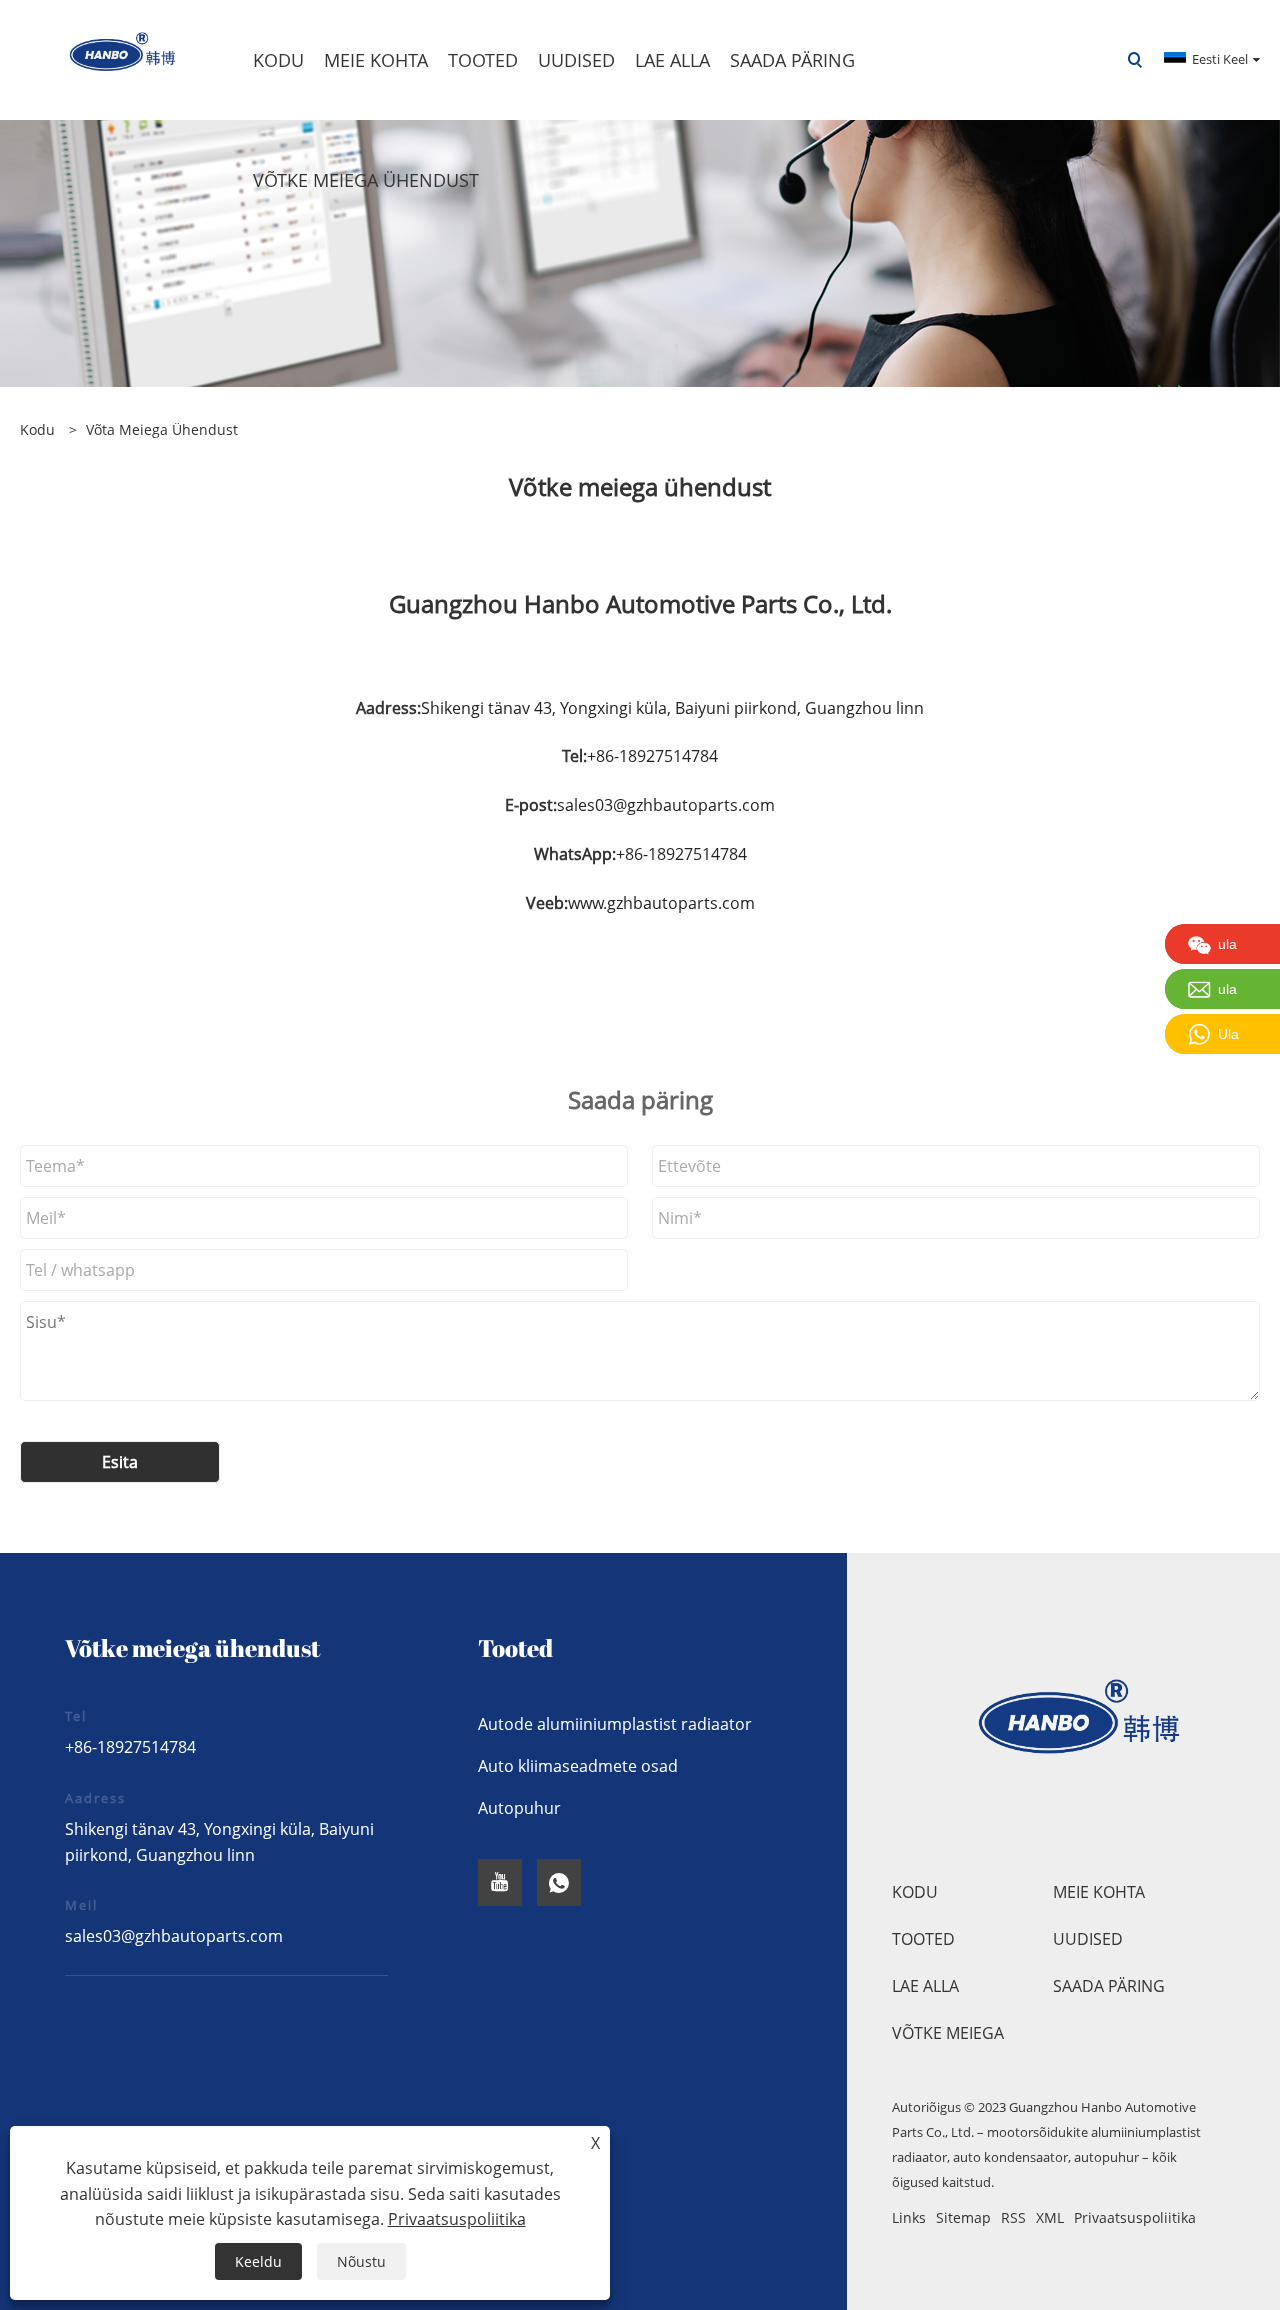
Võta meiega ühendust (162, 429)
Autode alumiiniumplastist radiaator (615, 1724)
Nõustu (361, 2261)
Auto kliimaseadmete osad (578, 1766)
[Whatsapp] (559, 1882)
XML (1050, 2217)
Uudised (1088, 1939)
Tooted (923, 1939)
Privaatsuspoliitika (1135, 2217)
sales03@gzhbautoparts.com (666, 805)
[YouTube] (500, 1882)
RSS (1013, 2217)
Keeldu (258, 2261)
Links (909, 2217)
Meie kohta (1099, 1892)
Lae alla (925, 1986)
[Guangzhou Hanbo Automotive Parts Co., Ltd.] (109, 58)
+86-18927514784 (130, 1747)
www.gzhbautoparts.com (661, 903)
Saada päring (1109, 1986)
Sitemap (963, 2217)
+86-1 (607, 756)
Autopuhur (519, 1808)
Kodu (915, 1892)
